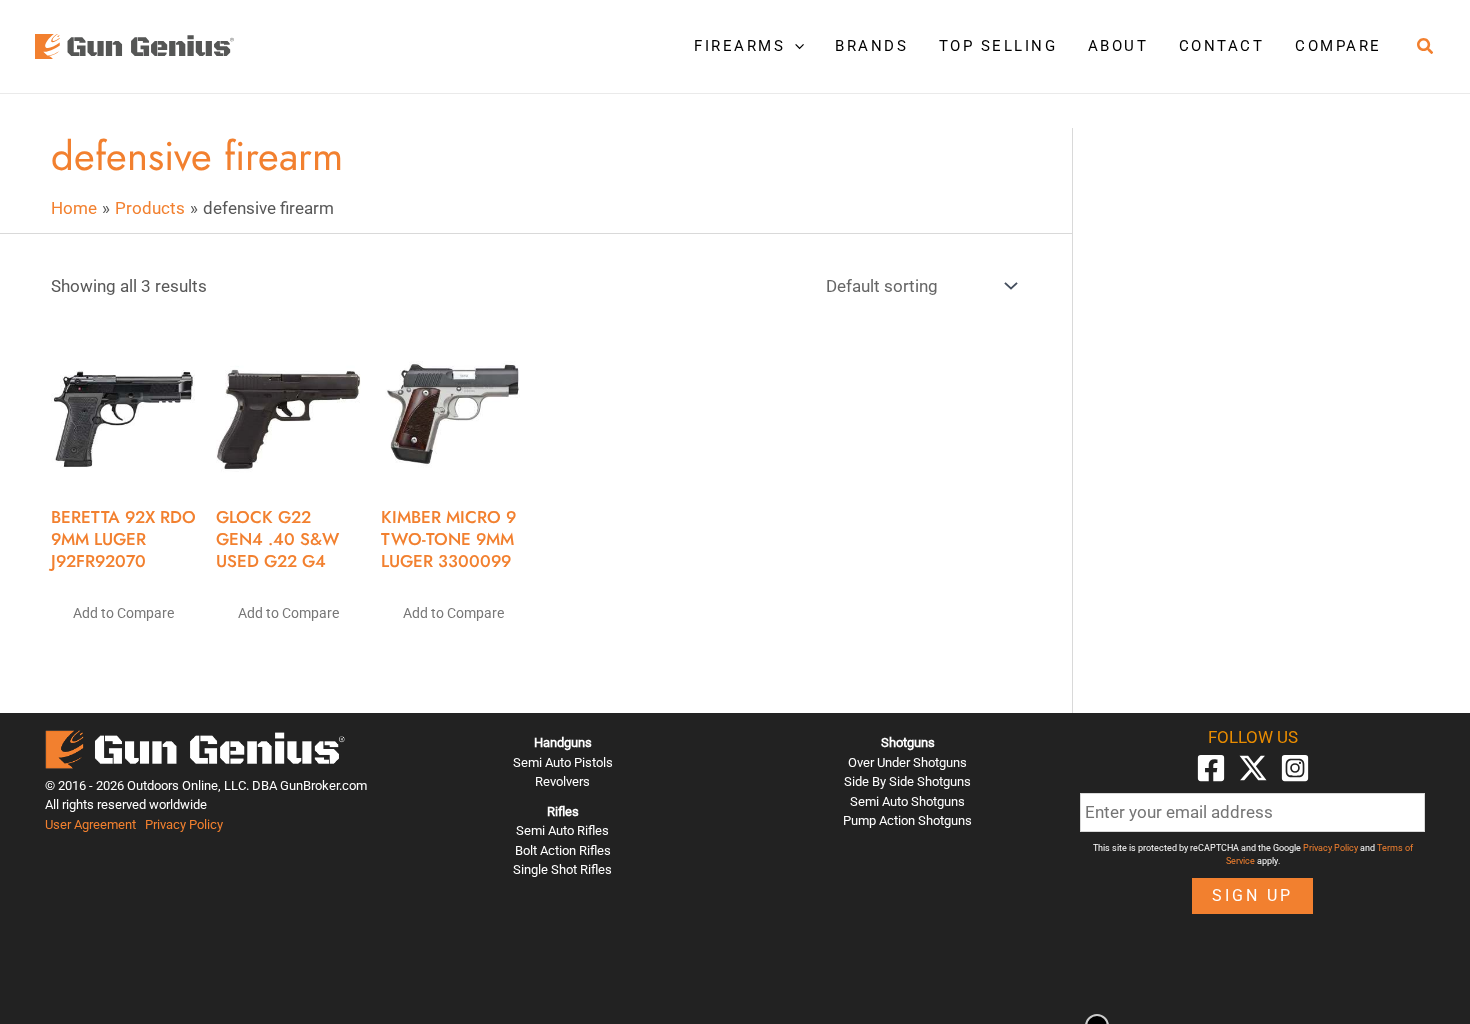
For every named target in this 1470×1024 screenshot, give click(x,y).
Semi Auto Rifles (562, 830)
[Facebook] (1211, 768)
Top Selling (998, 46)
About (1118, 46)
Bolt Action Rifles (563, 850)
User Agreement (90, 824)
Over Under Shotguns (907, 762)
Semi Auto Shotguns (907, 801)
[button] (794, 46)
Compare (1338, 46)
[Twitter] (1253, 768)
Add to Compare (123, 613)
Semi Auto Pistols (563, 762)
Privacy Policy (184, 824)
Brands (871, 46)
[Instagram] (1295, 768)
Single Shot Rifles (562, 869)
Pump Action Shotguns (907, 820)
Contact (1222, 46)
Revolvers (562, 781)
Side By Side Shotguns (907, 781)
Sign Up (1252, 895)
